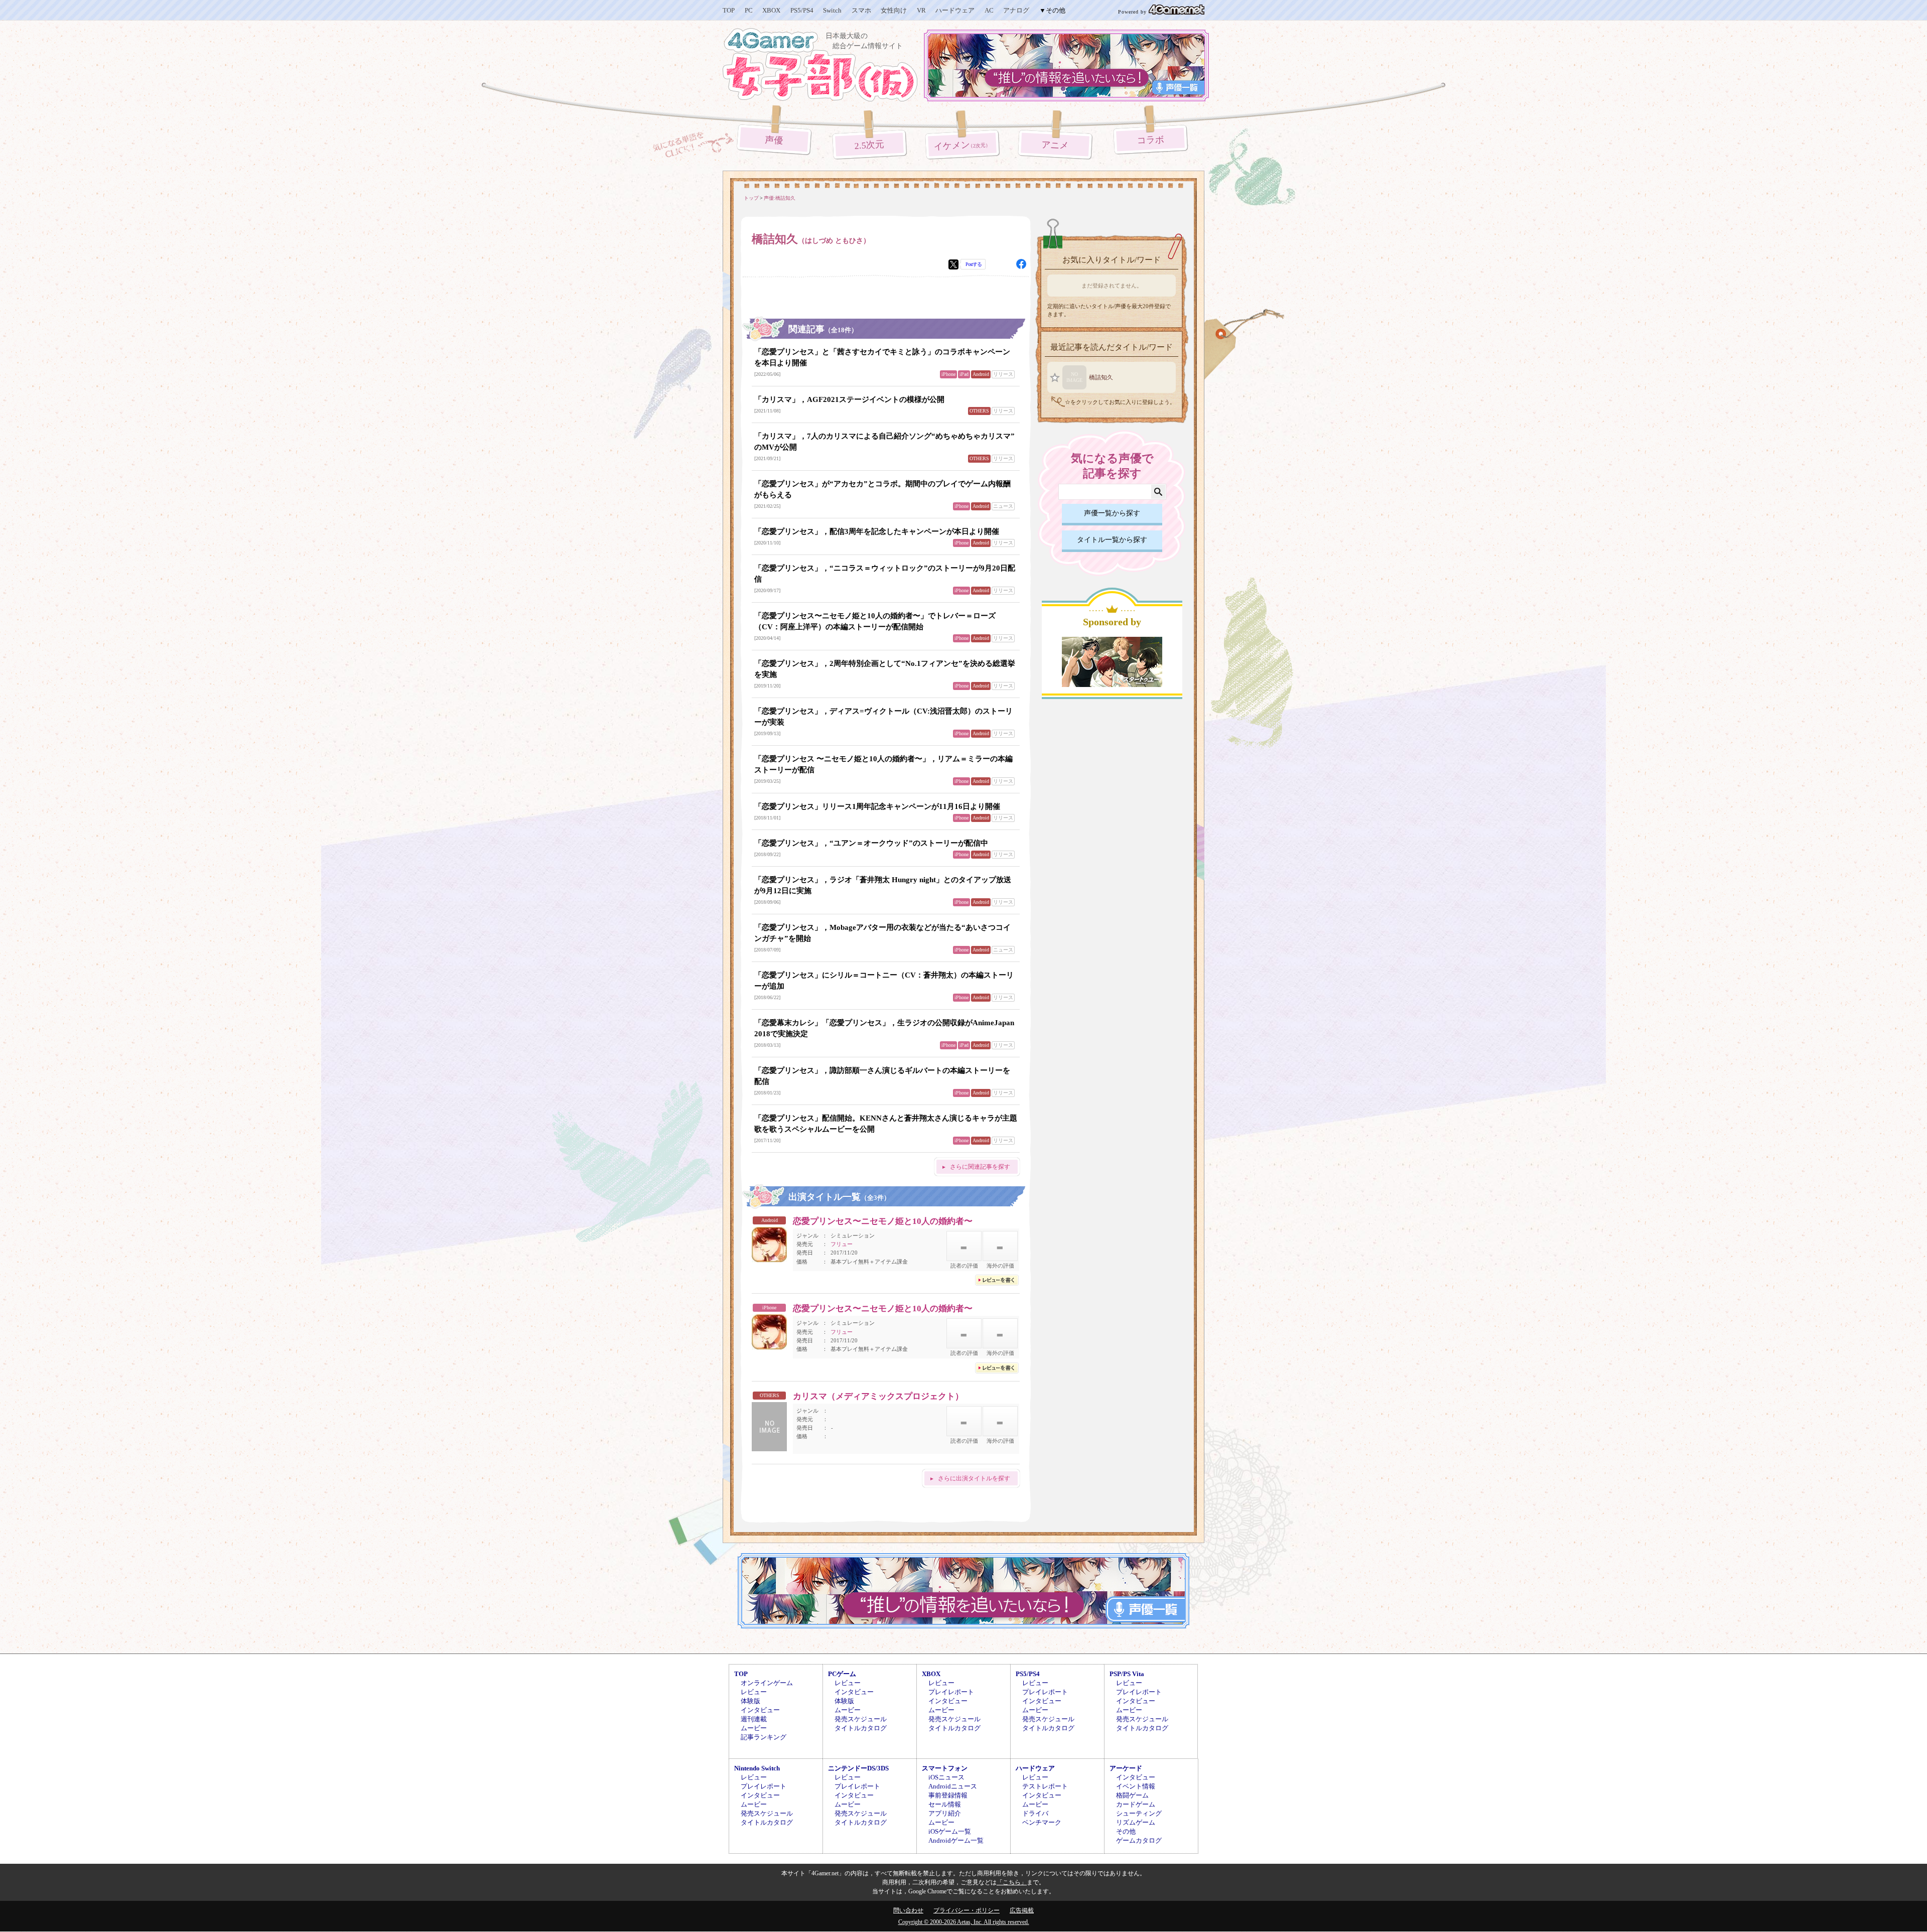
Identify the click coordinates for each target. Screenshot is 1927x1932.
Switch (832, 10)
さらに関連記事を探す (980, 1167)
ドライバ (1035, 1813)
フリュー (842, 1244)
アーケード (1126, 1768)
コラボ (1150, 140)
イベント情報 (1136, 1786)
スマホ (861, 10)
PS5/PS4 (802, 10)
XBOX (771, 10)
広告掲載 (1022, 1910)
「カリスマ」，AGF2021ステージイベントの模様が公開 (849, 399)
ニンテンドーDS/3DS (858, 1768)
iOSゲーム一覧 (950, 1831)
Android (981, 374)
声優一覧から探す (1112, 513)
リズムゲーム (1136, 1822)
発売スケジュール (861, 1719)
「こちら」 (1012, 1882)
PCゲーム (842, 1674)
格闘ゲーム (1132, 1795)
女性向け (894, 10)
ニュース (1003, 506)
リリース (1003, 374)
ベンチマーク (1042, 1822)
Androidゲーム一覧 (956, 1840)
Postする (974, 264)
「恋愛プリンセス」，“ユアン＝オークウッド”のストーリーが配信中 (871, 843)
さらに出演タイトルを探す (974, 1478)
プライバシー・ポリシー (967, 1910)
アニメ (1055, 145)
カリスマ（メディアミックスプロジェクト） (878, 1396)
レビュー (754, 1692)
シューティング (1139, 1813)
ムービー (754, 1728)
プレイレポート (951, 1692)
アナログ (1016, 10)
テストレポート (1045, 1786)
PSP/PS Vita (1127, 1674)
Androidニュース (953, 1786)
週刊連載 (754, 1719)
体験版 (750, 1701)
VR (921, 10)
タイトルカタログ (861, 1728)
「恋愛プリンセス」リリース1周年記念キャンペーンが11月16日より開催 (877, 806)
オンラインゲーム (767, 1683)
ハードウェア (955, 10)
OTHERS (979, 411)
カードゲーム (1136, 1804)
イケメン (962, 146)
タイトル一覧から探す (1112, 540)
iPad (964, 374)
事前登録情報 (948, 1795)
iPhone (948, 374)
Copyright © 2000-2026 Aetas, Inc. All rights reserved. (964, 1922)
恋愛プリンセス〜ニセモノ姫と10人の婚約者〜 (883, 1221)
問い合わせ (908, 1910)
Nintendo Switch (757, 1768)
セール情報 (945, 1804)
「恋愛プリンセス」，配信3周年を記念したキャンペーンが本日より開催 (877, 531)
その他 (1126, 1831)
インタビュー (760, 1710)
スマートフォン (945, 1768)
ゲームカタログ (1139, 1840)
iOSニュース (946, 1777)
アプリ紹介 (945, 1813)
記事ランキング (764, 1737)
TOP (729, 10)
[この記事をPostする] (953, 264)
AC (989, 10)
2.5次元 (870, 145)
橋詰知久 (1101, 377)
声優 (774, 140)
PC (749, 10)
